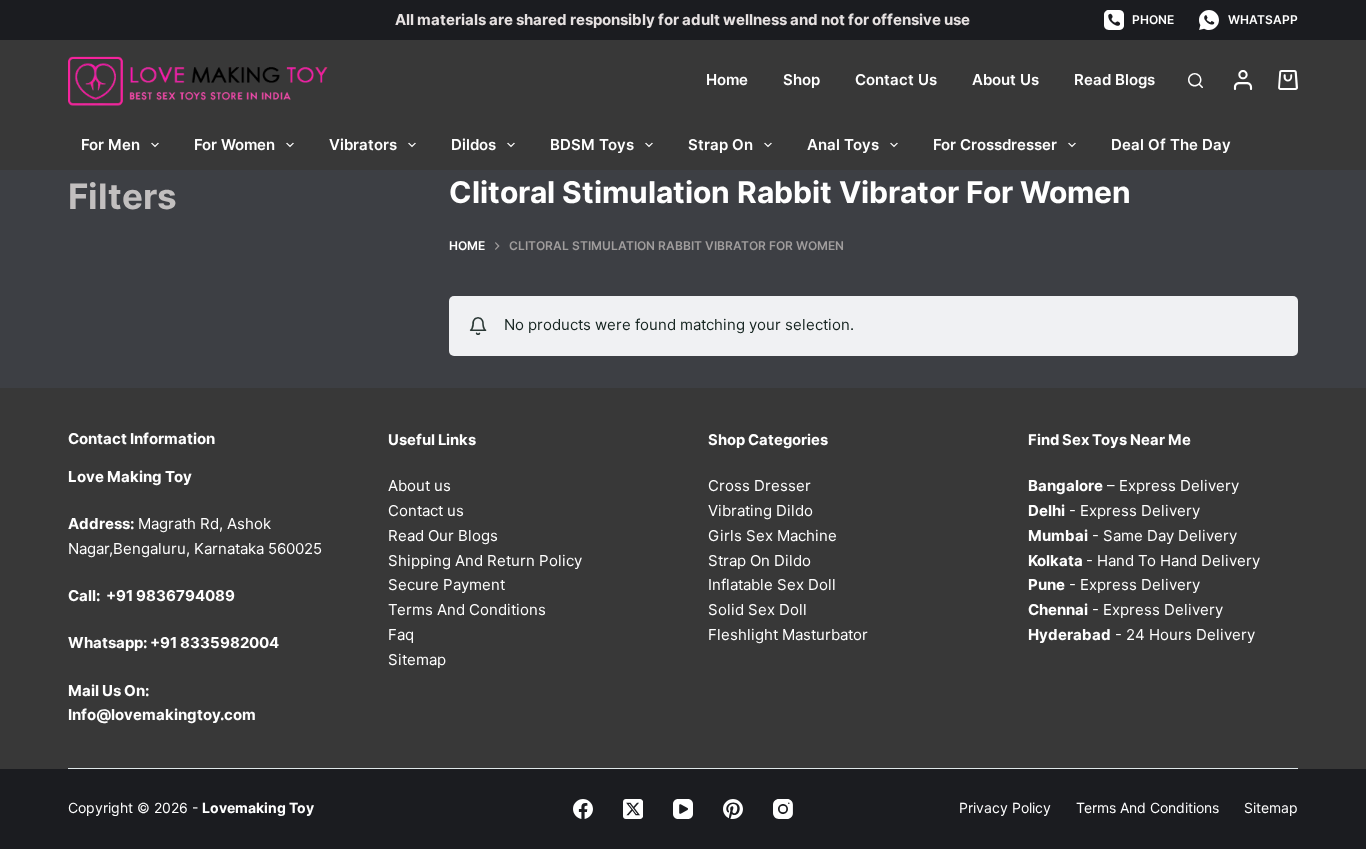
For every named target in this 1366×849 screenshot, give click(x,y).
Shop (801, 79)
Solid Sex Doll (757, 609)
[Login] (1243, 80)
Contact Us (896, 79)
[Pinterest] (733, 809)
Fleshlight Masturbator (788, 634)
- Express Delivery (1114, 510)
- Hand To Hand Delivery (1144, 560)
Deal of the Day (1171, 144)
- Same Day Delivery (1132, 535)
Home (727, 79)
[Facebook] (583, 809)
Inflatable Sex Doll (772, 584)
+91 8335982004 (214, 642)
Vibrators (363, 144)
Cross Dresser (759, 485)
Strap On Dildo (759, 560)
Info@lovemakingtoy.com (162, 714)
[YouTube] (683, 809)
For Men (110, 144)
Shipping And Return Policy (485, 560)
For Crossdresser (995, 144)
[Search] (1195, 80)
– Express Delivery (1133, 485)
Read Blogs (1114, 79)
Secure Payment (446, 584)
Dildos (473, 144)
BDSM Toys (592, 144)
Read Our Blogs (443, 535)
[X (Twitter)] (633, 809)
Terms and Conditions (1147, 807)
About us (419, 485)
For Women (234, 144)
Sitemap (417, 659)
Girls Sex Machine (772, 535)
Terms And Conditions (467, 609)
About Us (1005, 79)
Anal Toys (843, 144)
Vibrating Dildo (760, 510)
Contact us (426, 510)
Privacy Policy (1005, 807)
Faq (401, 634)
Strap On (720, 144)
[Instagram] (783, 809)
